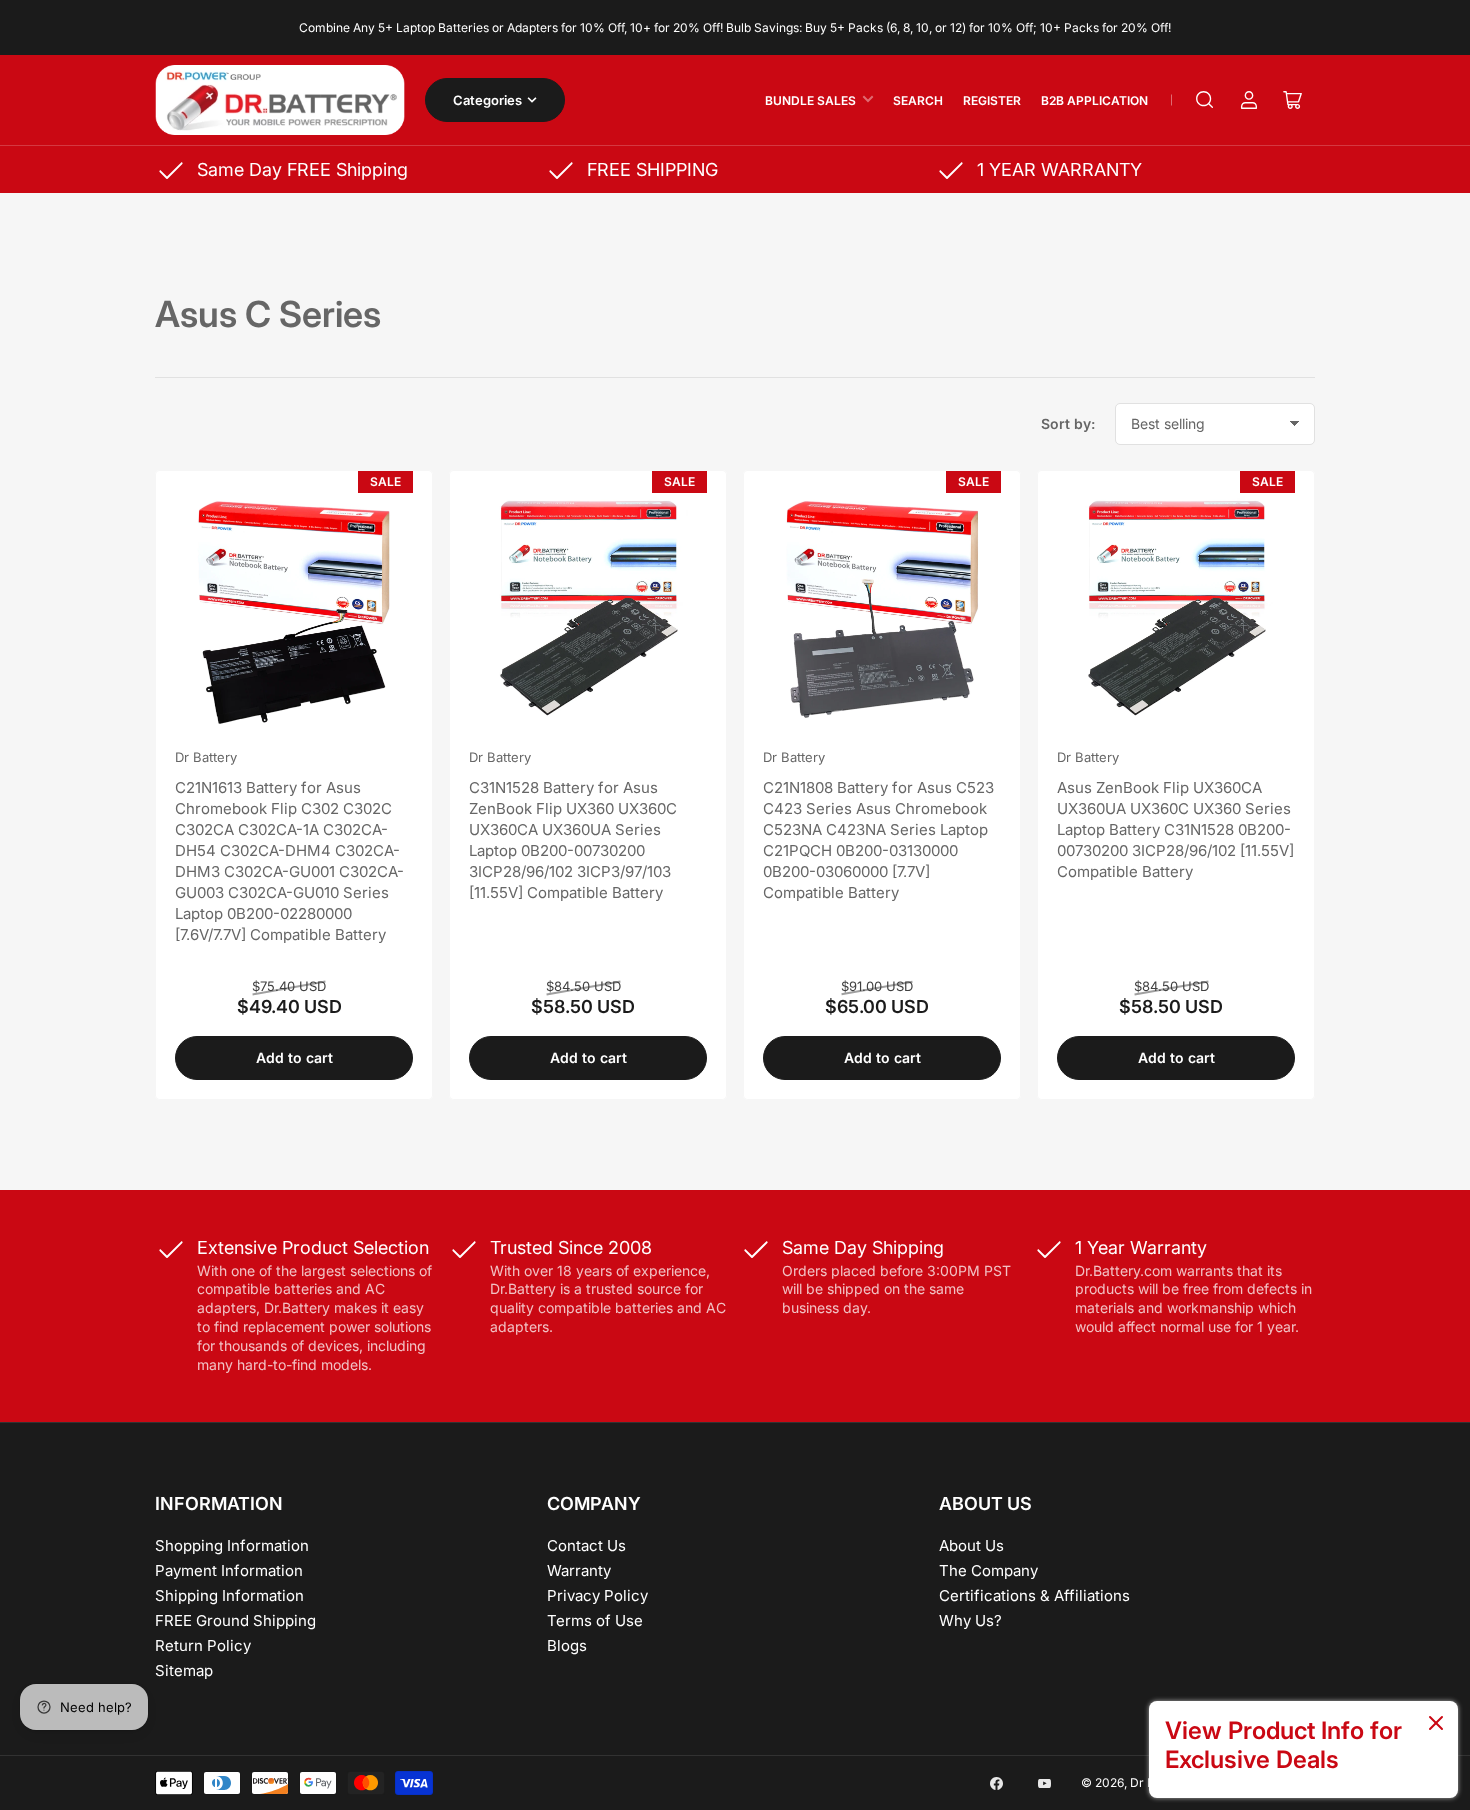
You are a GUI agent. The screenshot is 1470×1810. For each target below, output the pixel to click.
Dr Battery (206, 757)
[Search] (1205, 100)
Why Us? (970, 1620)
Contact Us (586, 1545)
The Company (988, 1570)
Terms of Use (595, 1620)
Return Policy (203, 1645)
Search (918, 100)
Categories (487, 100)
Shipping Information (229, 1595)
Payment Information (229, 1570)
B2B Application (1094, 100)
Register (992, 100)
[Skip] (1436, 1724)
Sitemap (184, 1670)
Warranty (579, 1570)
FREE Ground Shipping (235, 1620)
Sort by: (1068, 423)
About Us (971, 1545)
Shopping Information (232, 1545)
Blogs (567, 1645)
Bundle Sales (810, 100)
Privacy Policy (597, 1595)
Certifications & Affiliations (1034, 1595)
